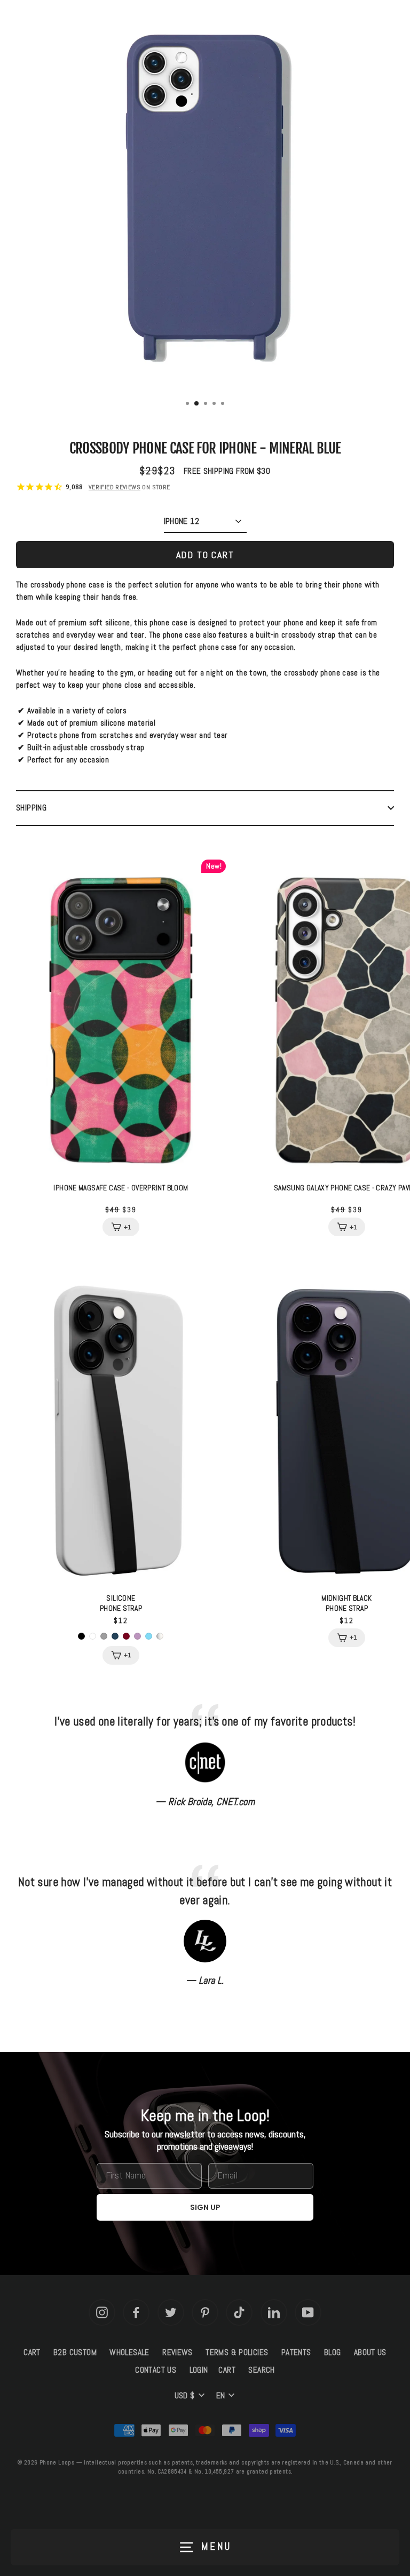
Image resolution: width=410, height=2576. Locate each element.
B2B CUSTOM (75, 2352)
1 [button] (188, 404)
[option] (205, 201)
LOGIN (199, 2370)
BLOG (333, 2352)
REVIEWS (178, 2352)
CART (32, 2352)
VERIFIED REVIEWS (115, 487)
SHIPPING (31, 808)
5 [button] (224, 404)
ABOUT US (370, 2352)
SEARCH (261, 2370)
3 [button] (207, 404)
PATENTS (296, 2352)
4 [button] (215, 404)
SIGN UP (205, 2207)
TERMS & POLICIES (237, 2352)
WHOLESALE (129, 2352)
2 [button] (197, 404)
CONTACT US (156, 2370)
